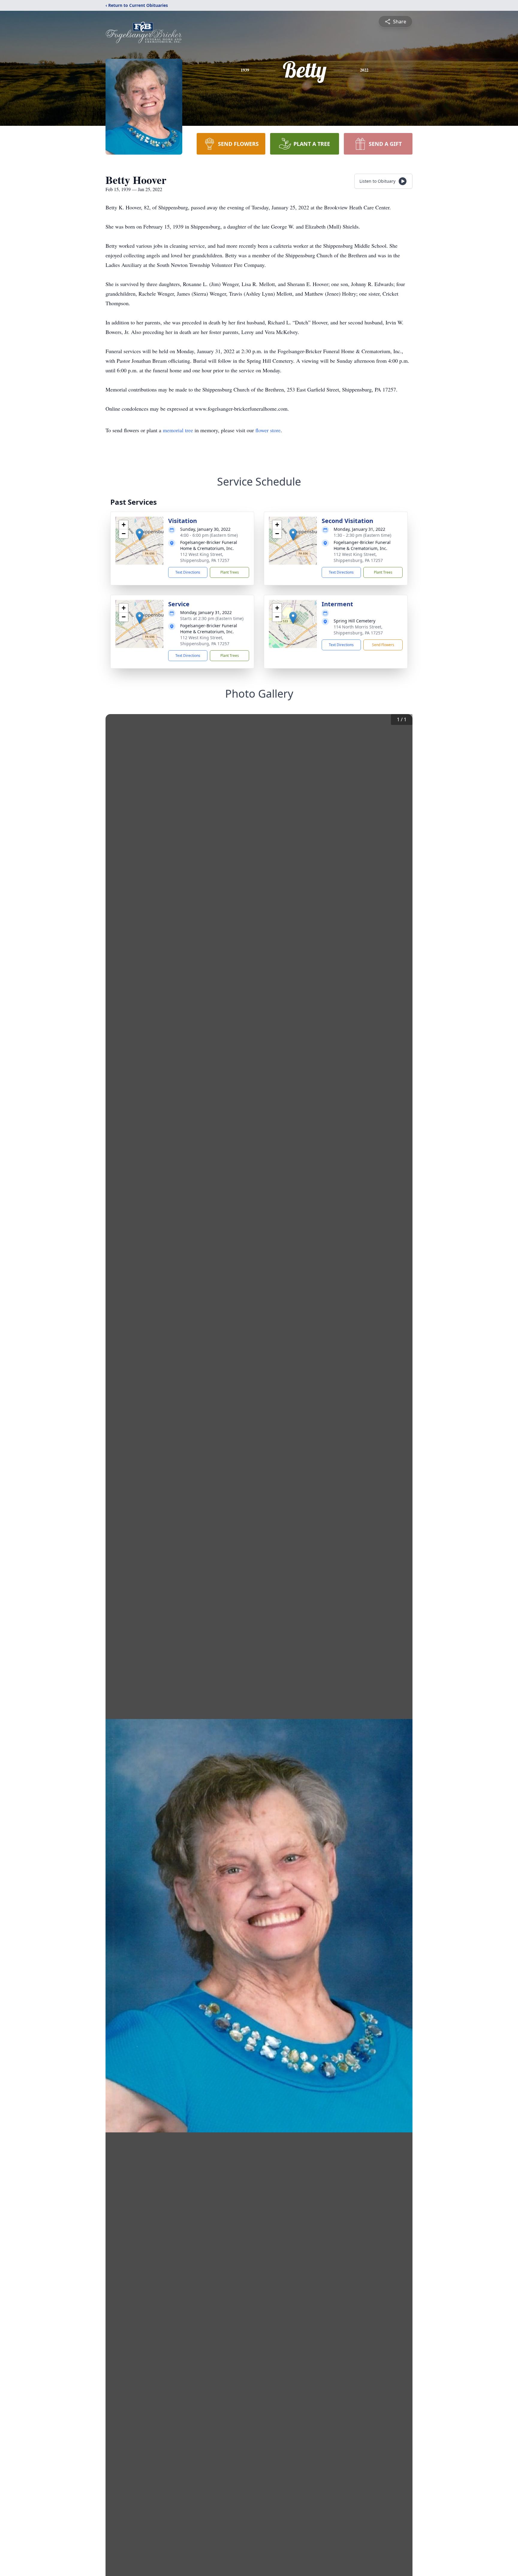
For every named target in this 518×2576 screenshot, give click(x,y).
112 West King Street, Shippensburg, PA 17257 (205, 557)
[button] (140, 535)
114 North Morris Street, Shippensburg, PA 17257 (358, 630)
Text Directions (188, 572)
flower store (268, 430)
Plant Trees (230, 572)
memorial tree (178, 430)
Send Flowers (383, 645)
